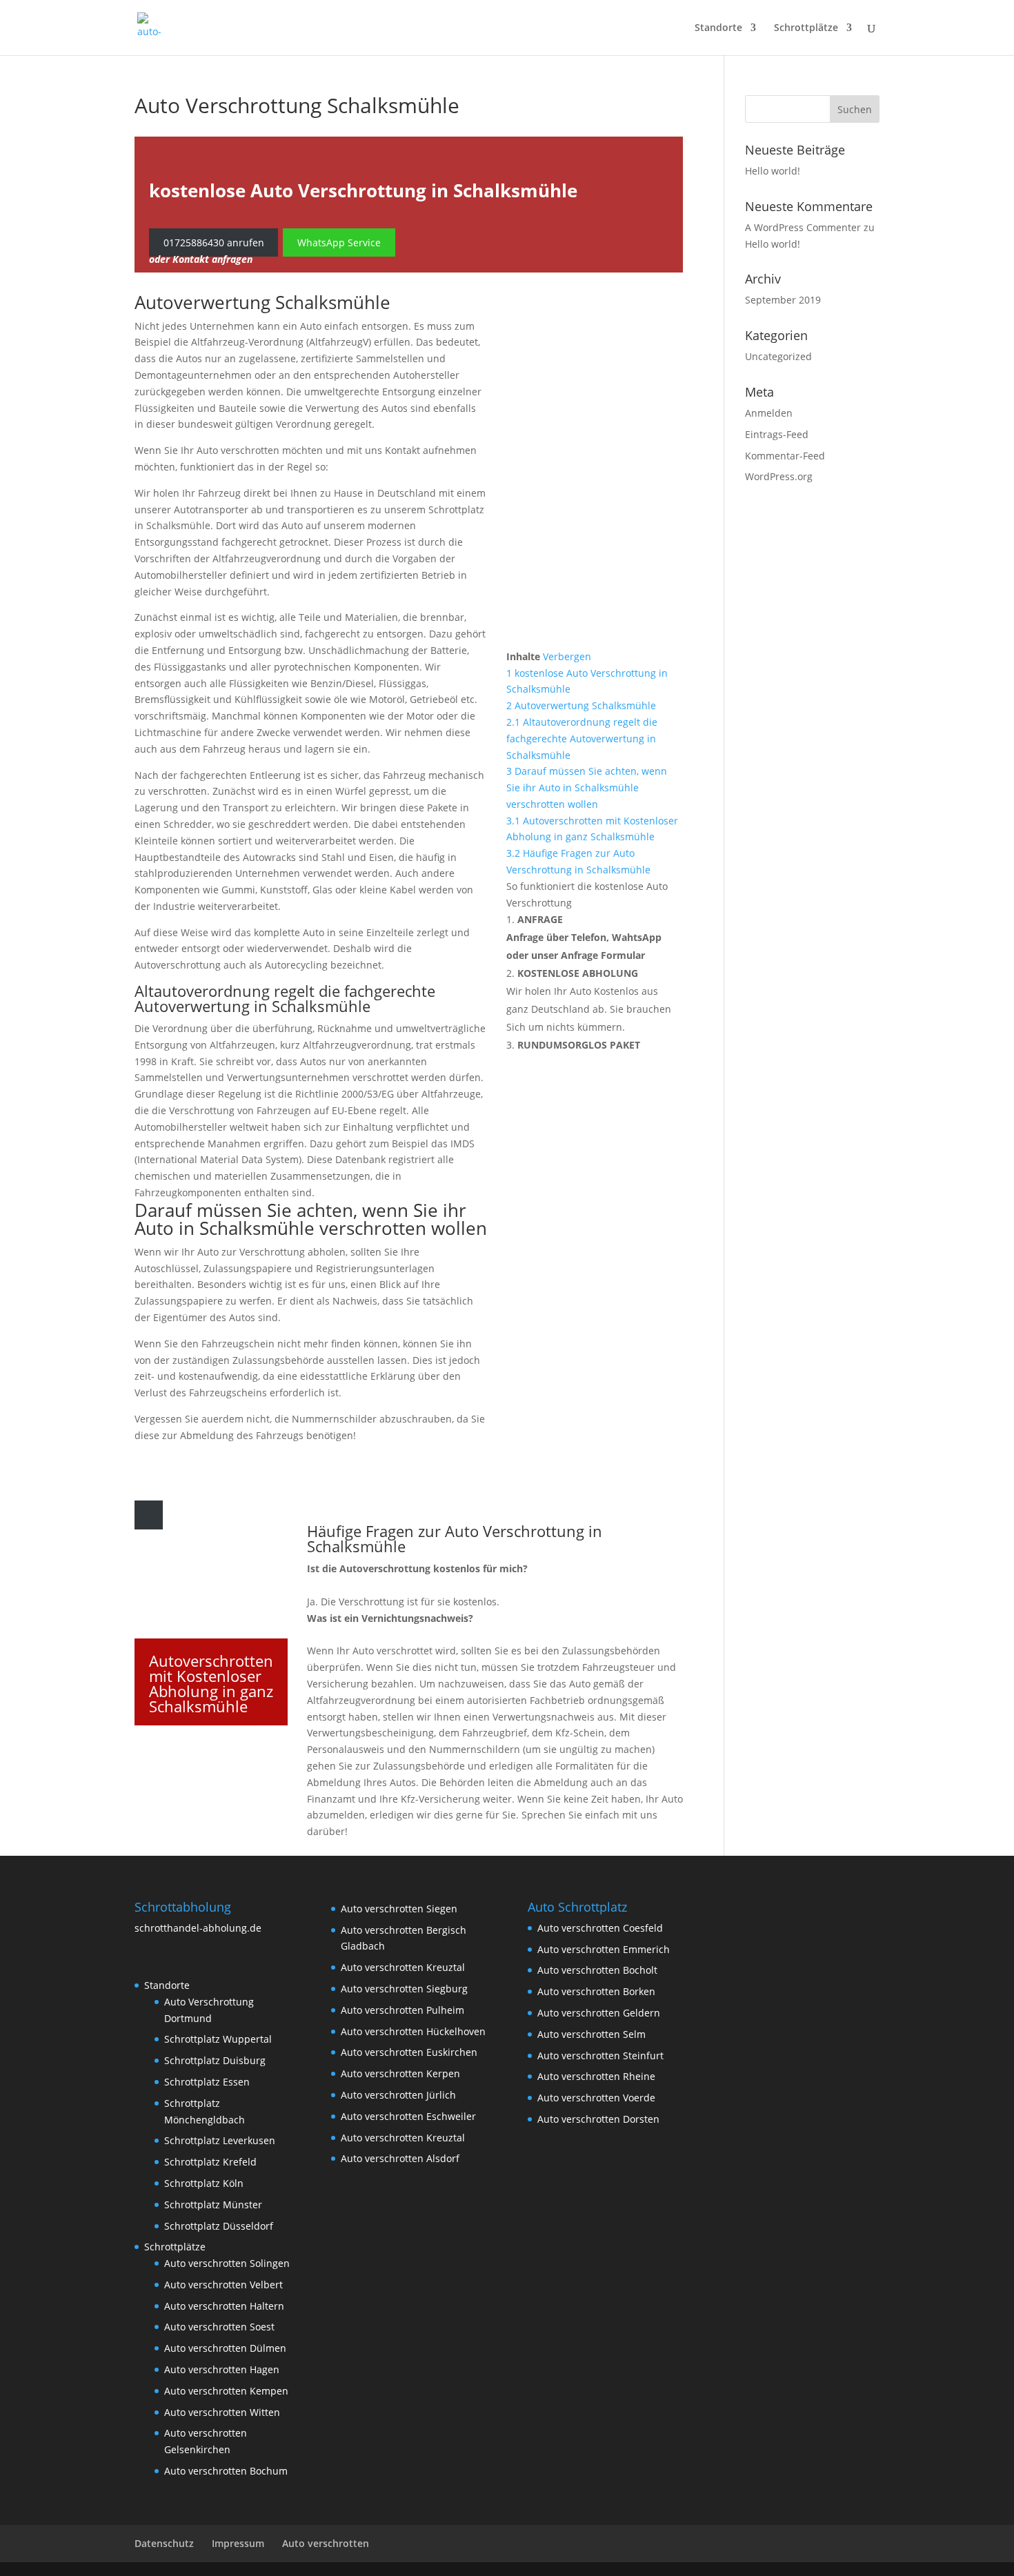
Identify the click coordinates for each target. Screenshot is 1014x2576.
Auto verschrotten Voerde (596, 2098)
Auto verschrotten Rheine (596, 2076)
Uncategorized (778, 356)
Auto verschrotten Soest (219, 2327)
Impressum (238, 2543)
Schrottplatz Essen (207, 2082)
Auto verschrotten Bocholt (597, 1970)
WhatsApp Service (339, 242)
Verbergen (567, 656)
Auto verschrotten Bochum (226, 2471)
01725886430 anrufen (214, 242)
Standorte (718, 28)
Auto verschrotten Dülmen (225, 2348)
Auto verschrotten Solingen (227, 2263)
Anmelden (769, 413)
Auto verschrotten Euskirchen (409, 2052)
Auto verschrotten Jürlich (398, 2095)
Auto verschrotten (326, 2543)
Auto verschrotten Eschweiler (408, 2116)
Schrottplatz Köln (204, 2183)
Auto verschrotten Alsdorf (400, 2158)
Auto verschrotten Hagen (222, 2369)
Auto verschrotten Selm (591, 2034)
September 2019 (783, 300)
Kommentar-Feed (785, 456)
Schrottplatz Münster (213, 2205)
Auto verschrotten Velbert (223, 2285)
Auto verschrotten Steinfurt (600, 2055)
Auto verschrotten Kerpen (400, 2073)
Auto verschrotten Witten (222, 2412)
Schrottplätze (806, 28)
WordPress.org (779, 476)
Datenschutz (164, 2543)
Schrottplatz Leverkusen (220, 2140)
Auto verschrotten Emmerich (604, 1949)
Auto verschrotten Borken (596, 1991)
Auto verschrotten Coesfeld (600, 1928)
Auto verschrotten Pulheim (402, 2010)
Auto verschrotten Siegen (399, 1909)
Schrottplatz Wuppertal (218, 2039)
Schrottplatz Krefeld (210, 2162)
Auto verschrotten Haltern (224, 2306)
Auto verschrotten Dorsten (598, 2119)
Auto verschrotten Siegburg (404, 1989)
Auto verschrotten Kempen (226, 2391)
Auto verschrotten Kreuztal (403, 1967)
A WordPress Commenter (803, 227)
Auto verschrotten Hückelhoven (413, 2031)
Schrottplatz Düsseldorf (219, 2226)
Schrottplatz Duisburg (215, 2060)
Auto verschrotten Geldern (599, 2013)
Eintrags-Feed (777, 434)
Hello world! (773, 171)
